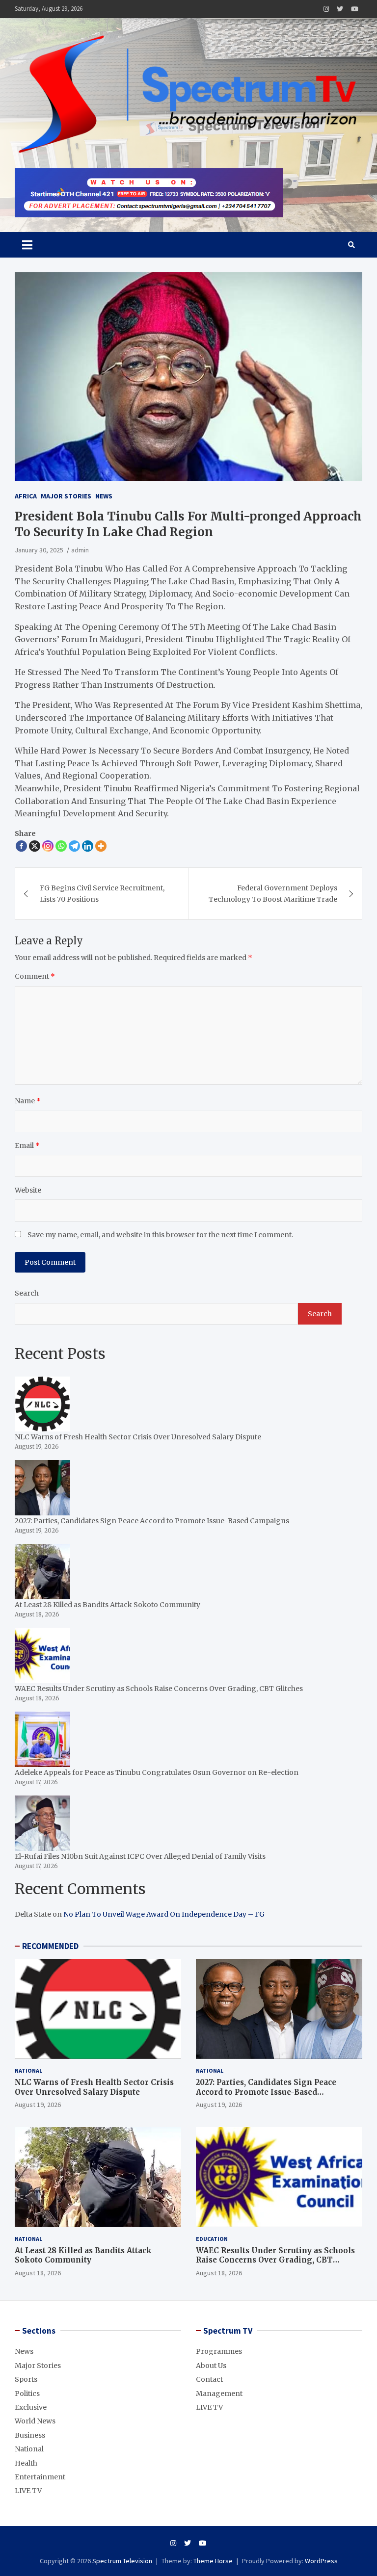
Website (28, 1190)
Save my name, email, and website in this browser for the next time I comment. (160, 1235)
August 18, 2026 (38, 2273)
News (104, 496)
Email (27, 1145)
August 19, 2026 (38, 2105)
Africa (26, 496)
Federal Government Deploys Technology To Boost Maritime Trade (273, 893)
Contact (209, 2379)
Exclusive (31, 2407)
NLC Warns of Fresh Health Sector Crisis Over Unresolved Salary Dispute (94, 2087)
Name (28, 1101)
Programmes (219, 2351)
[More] (101, 846)
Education (212, 2239)
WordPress (321, 2561)
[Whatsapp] (61, 846)
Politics (27, 2394)
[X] (35, 846)
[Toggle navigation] (27, 245)
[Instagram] (326, 9)
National (28, 2070)
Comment (35, 976)
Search (27, 1293)
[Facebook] (21, 846)
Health (26, 2463)
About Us (211, 2366)
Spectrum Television (122, 2561)
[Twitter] (340, 9)
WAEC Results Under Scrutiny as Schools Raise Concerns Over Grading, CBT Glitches (275, 2260)
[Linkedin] (88, 846)
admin (80, 550)
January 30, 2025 (39, 550)
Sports (26, 2379)
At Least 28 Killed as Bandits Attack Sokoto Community (83, 2255)
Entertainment (40, 2477)
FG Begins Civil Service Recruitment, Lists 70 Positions (102, 893)
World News (35, 2421)
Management (219, 2394)
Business (30, 2435)
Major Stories (66, 496)
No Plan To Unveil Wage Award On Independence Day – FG (164, 1914)
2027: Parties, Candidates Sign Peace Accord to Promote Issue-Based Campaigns (266, 2092)
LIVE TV (28, 2491)
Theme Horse (213, 2561)
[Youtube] (355, 9)
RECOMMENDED (50, 1946)
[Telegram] (74, 846)
